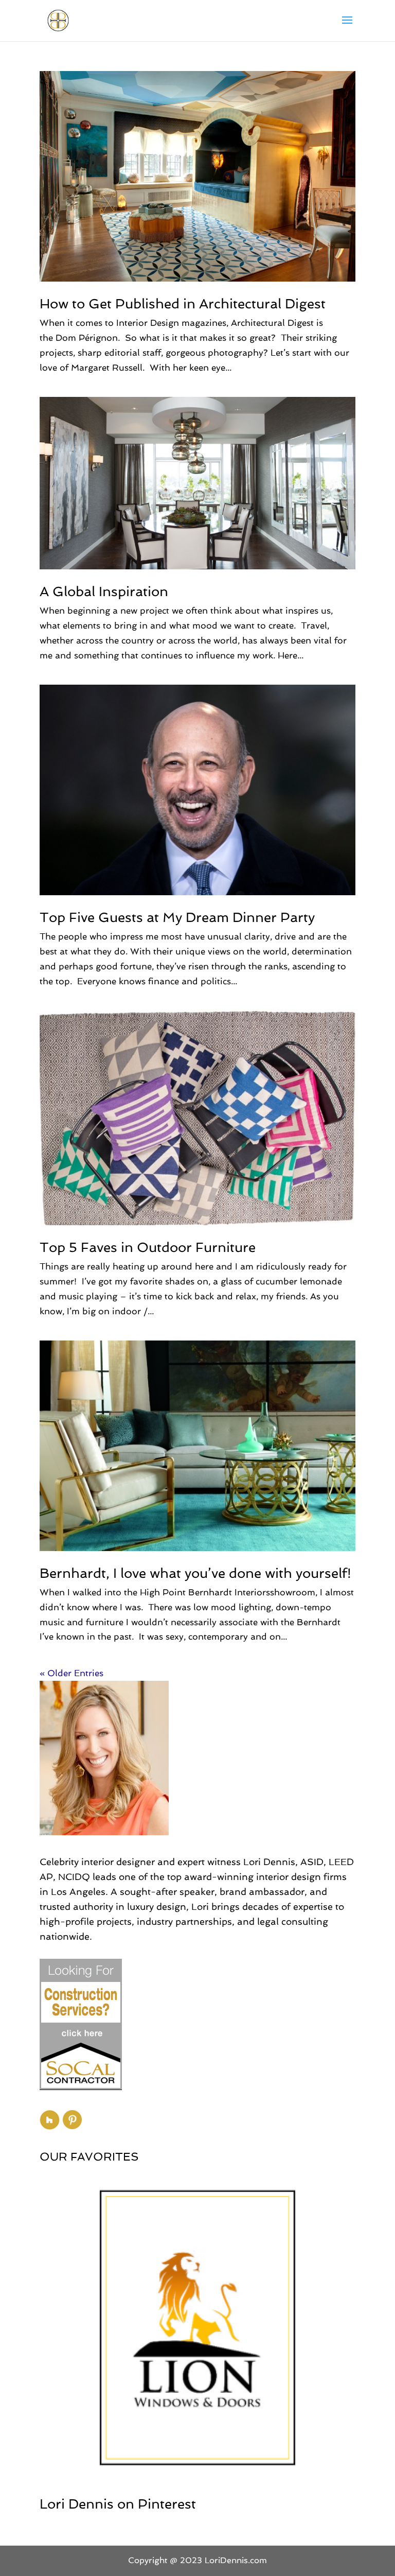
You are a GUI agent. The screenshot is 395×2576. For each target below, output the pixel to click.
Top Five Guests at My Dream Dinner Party (177, 917)
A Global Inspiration (104, 591)
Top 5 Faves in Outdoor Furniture (148, 1247)
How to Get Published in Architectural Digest (183, 304)
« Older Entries (71, 1673)
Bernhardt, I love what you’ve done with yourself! (195, 1573)
